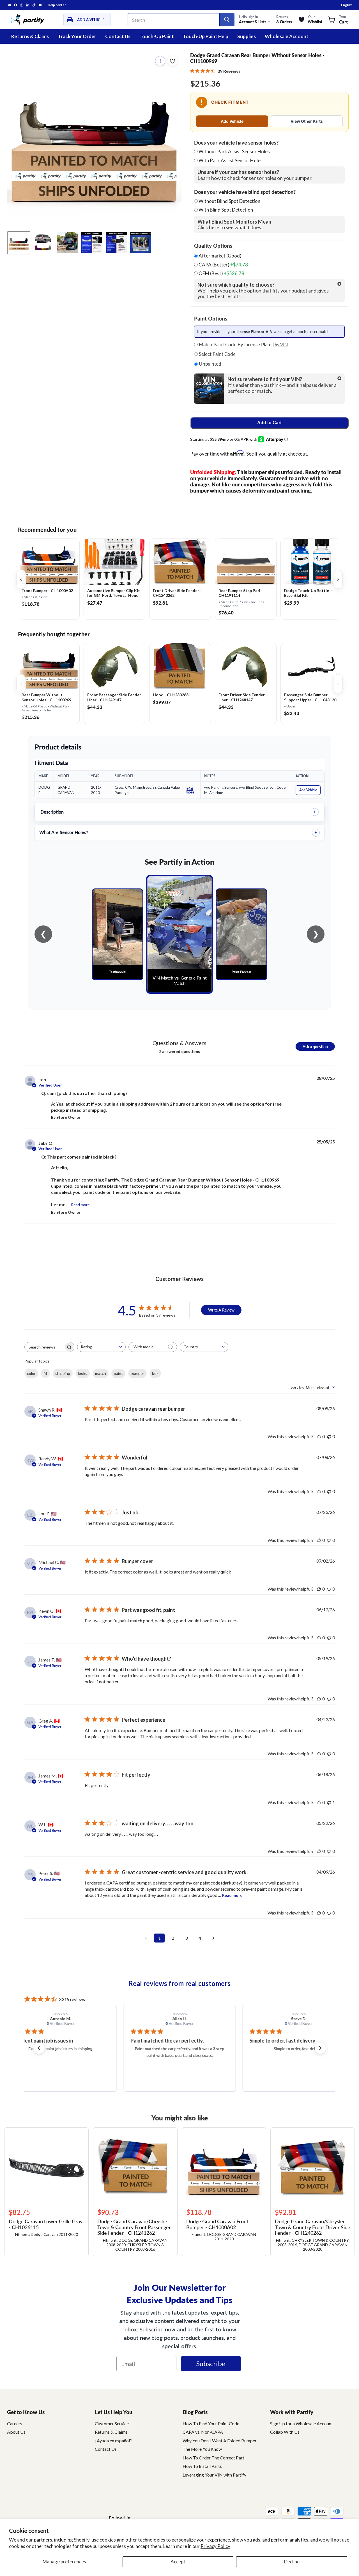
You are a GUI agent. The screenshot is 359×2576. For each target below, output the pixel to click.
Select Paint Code (217, 354)
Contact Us (118, 36)
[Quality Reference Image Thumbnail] (92, 242)
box (155, 1373)
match (101, 1373)
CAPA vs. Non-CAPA (203, 2432)
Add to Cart (269, 423)
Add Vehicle (232, 121)
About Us (16, 2432)
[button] (39, 2048)
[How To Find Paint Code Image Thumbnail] (141, 242)
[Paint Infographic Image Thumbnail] (116, 242)
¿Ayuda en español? (113, 2441)
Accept (178, 2562)
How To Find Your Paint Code (211, 2423)
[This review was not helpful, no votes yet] (329, 1436)
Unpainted (210, 364)
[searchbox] (44, 1347)
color (31, 1373)
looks (83, 1373)
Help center (57, 5)
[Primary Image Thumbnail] (19, 242)
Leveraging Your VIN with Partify (214, 2475)
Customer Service (112, 2423)
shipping (63, 1373)
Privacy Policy (215, 2546)
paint (118, 1373)
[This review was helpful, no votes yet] (319, 1436)
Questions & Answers (179, 1043)
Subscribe (211, 2363)
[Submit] (227, 20)
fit (45, 1373)
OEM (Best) (221, 273)
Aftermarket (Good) (220, 256)
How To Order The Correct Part (213, 2458)
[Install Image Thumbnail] (67, 242)
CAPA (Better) (223, 265)
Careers (15, 2423)
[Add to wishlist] (172, 61)
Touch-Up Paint (157, 36)
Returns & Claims (30, 36)
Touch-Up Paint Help (206, 36)
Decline (292, 2562)
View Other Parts (307, 121)
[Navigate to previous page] (146, 1938)
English (347, 5)
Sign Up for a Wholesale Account (302, 2423)
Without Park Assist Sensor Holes (234, 151)
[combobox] (101, 1347)
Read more (80, 1205)
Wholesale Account (287, 36)
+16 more (190, 790)
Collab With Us (285, 2432)
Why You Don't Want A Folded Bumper (220, 2441)
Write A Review (221, 1310)
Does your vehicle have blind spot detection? (245, 192)
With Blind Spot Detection (226, 210)
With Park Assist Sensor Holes (231, 160)
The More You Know (202, 2449)
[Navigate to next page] (213, 1938)
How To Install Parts (202, 2466)
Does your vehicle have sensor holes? (236, 143)
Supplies (247, 36)
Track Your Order (77, 36)
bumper (137, 1373)
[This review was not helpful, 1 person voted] (329, 1802)
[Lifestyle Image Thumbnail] (43, 242)
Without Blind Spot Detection (229, 201)
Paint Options (211, 319)
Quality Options (213, 246)
